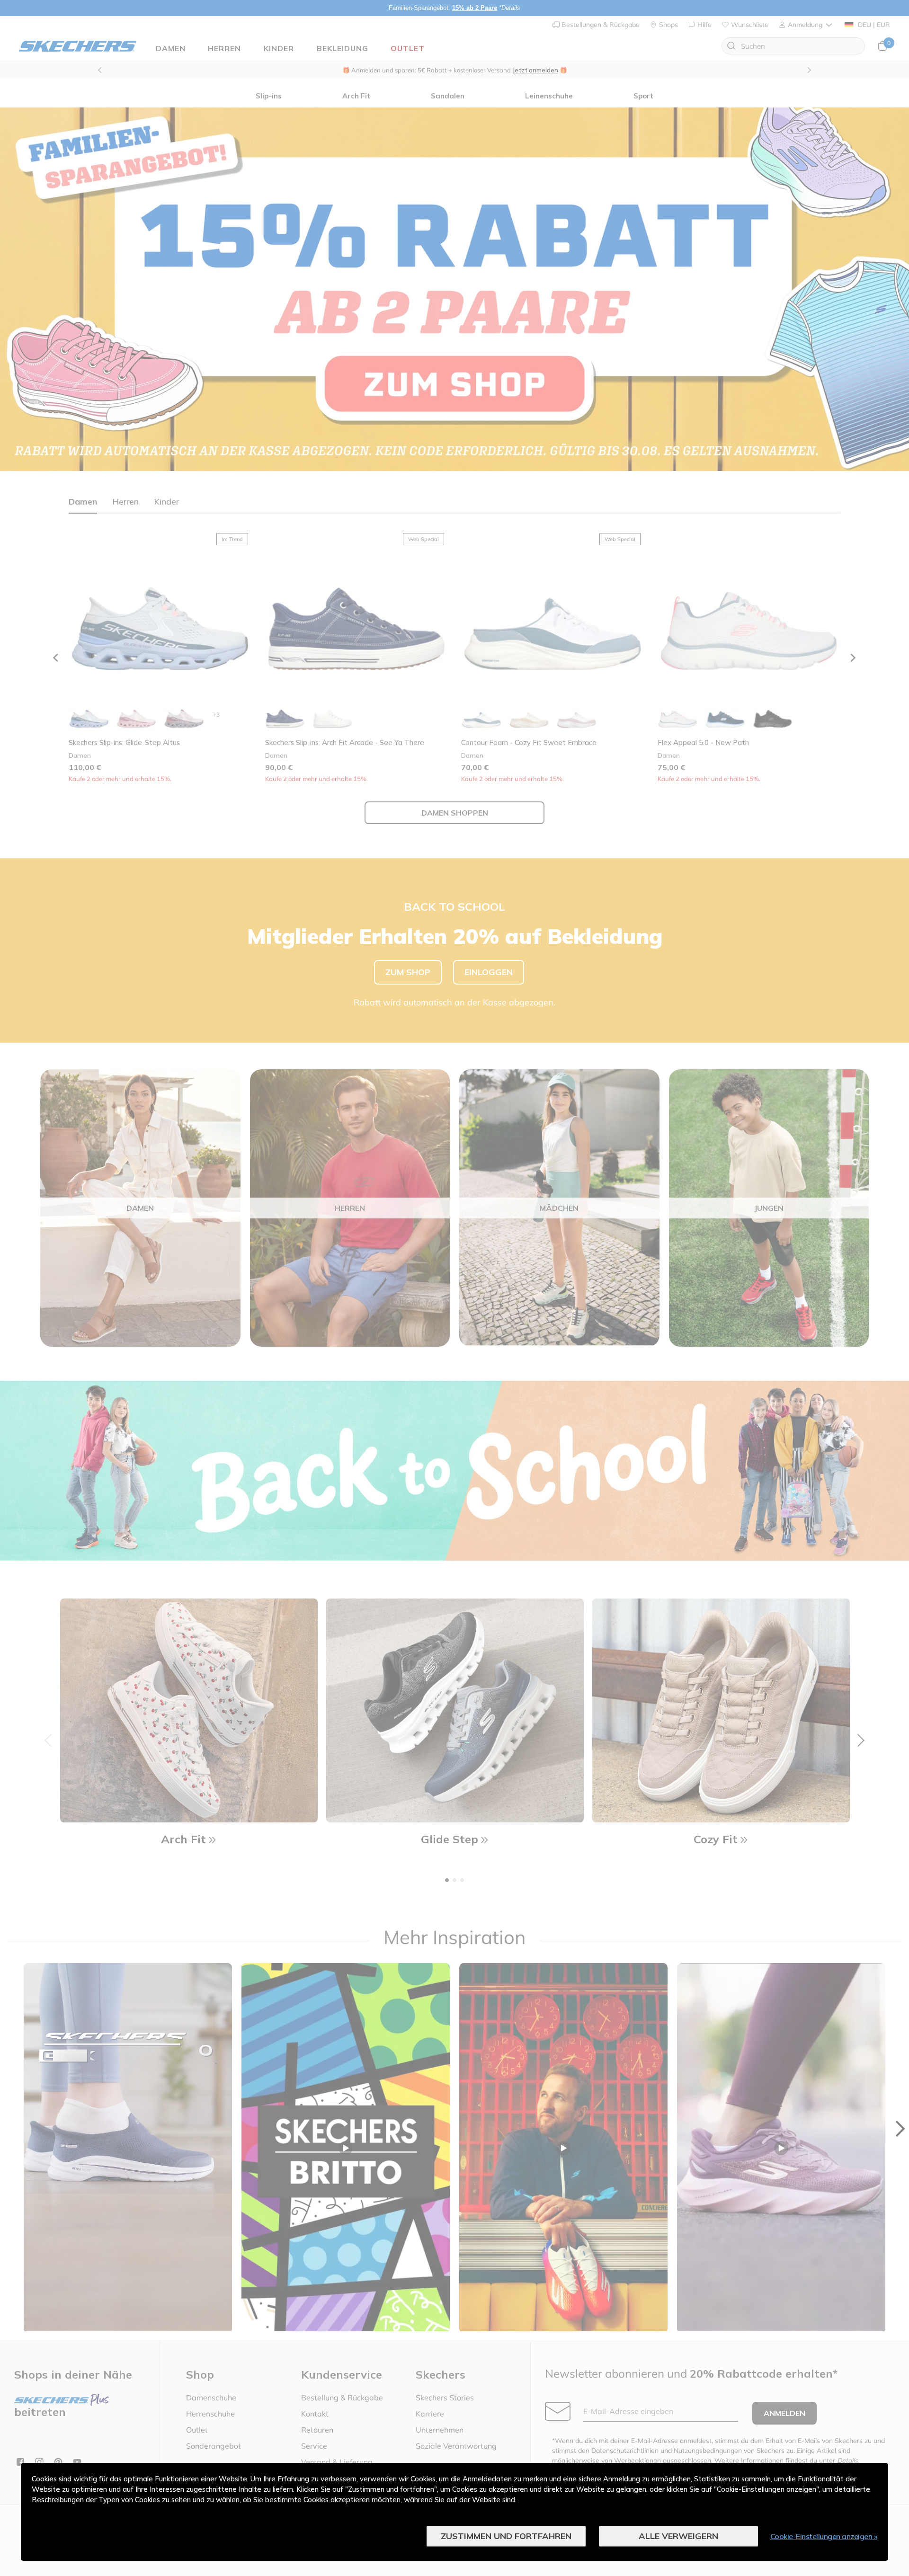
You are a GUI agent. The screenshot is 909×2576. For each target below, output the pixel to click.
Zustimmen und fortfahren (506, 2536)
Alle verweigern (678, 2536)
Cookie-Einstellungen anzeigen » (824, 2536)
